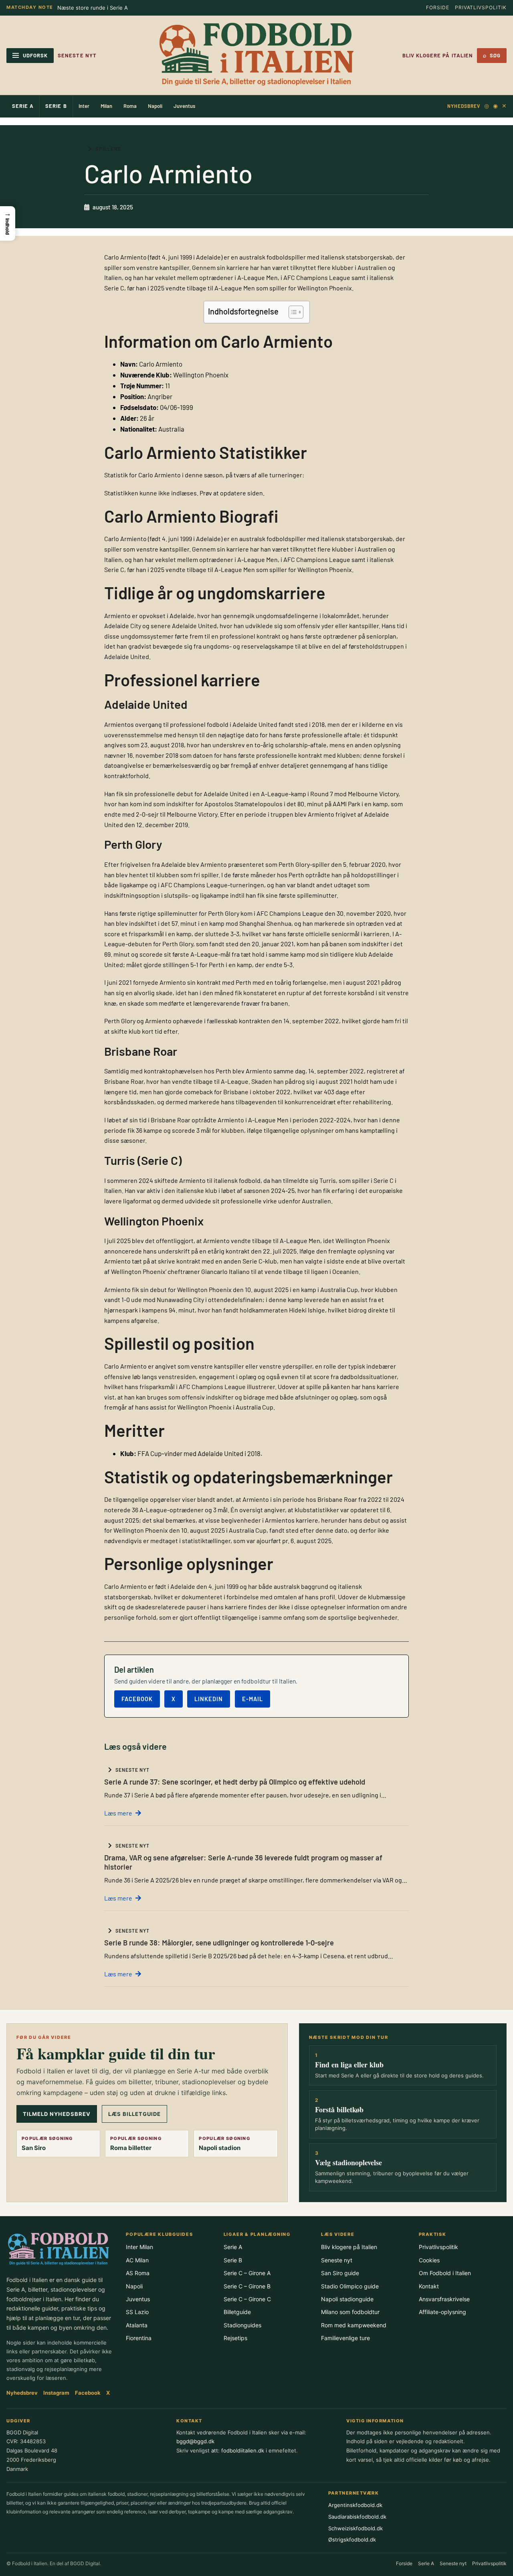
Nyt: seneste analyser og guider (98, 8)
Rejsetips (235, 2338)
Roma (130, 106)
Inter (84, 106)
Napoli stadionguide (347, 2299)
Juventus (184, 106)
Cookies (429, 2260)
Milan (106, 106)
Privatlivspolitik (481, 7)
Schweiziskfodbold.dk (355, 2528)
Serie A (23, 106)
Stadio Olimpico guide (350, 2286)
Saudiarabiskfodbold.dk (357, 2517)
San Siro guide (340, 2273)
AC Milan (137, 2260)
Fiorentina (139, 2338)
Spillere (108, 149)
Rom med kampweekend (354, 2325)
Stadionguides (242, 2325)
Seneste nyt (337, 2260)
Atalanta (137, 2325)
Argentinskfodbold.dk (355, 2505)
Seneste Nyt (77, 55)
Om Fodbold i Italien (445, 2273)
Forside (438, 7)
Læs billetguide (135, 2114)
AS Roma (138, 2273)
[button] (8, 223)
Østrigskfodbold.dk (352, 2539)
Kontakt (429, 2286)
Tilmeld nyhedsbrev (57, 2114)
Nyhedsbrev (464, 106)
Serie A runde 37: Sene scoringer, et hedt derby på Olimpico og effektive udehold (235, 1782)
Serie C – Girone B (247, 2286)
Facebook (137, 1699)
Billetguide (237, 2312)
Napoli (155, 106)
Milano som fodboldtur (350, 2312)
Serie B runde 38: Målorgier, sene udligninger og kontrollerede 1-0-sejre (219, 1943)
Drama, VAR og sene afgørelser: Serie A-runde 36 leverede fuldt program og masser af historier (243, 1862)
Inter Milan (139, 2247)
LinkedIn (209, 1699)
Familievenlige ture (345, 2338)
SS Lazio (137, 2312)
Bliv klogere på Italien (438, 55)
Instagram (56, 2393)
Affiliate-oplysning (442, 2312)
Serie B (56, 106)
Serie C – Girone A (247, 2273)
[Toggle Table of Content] (292, 312)
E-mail (252, 1699)
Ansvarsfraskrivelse (444, 2299)
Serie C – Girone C (247, 2299)
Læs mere (118, 1813)
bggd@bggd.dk (195, 2441)
